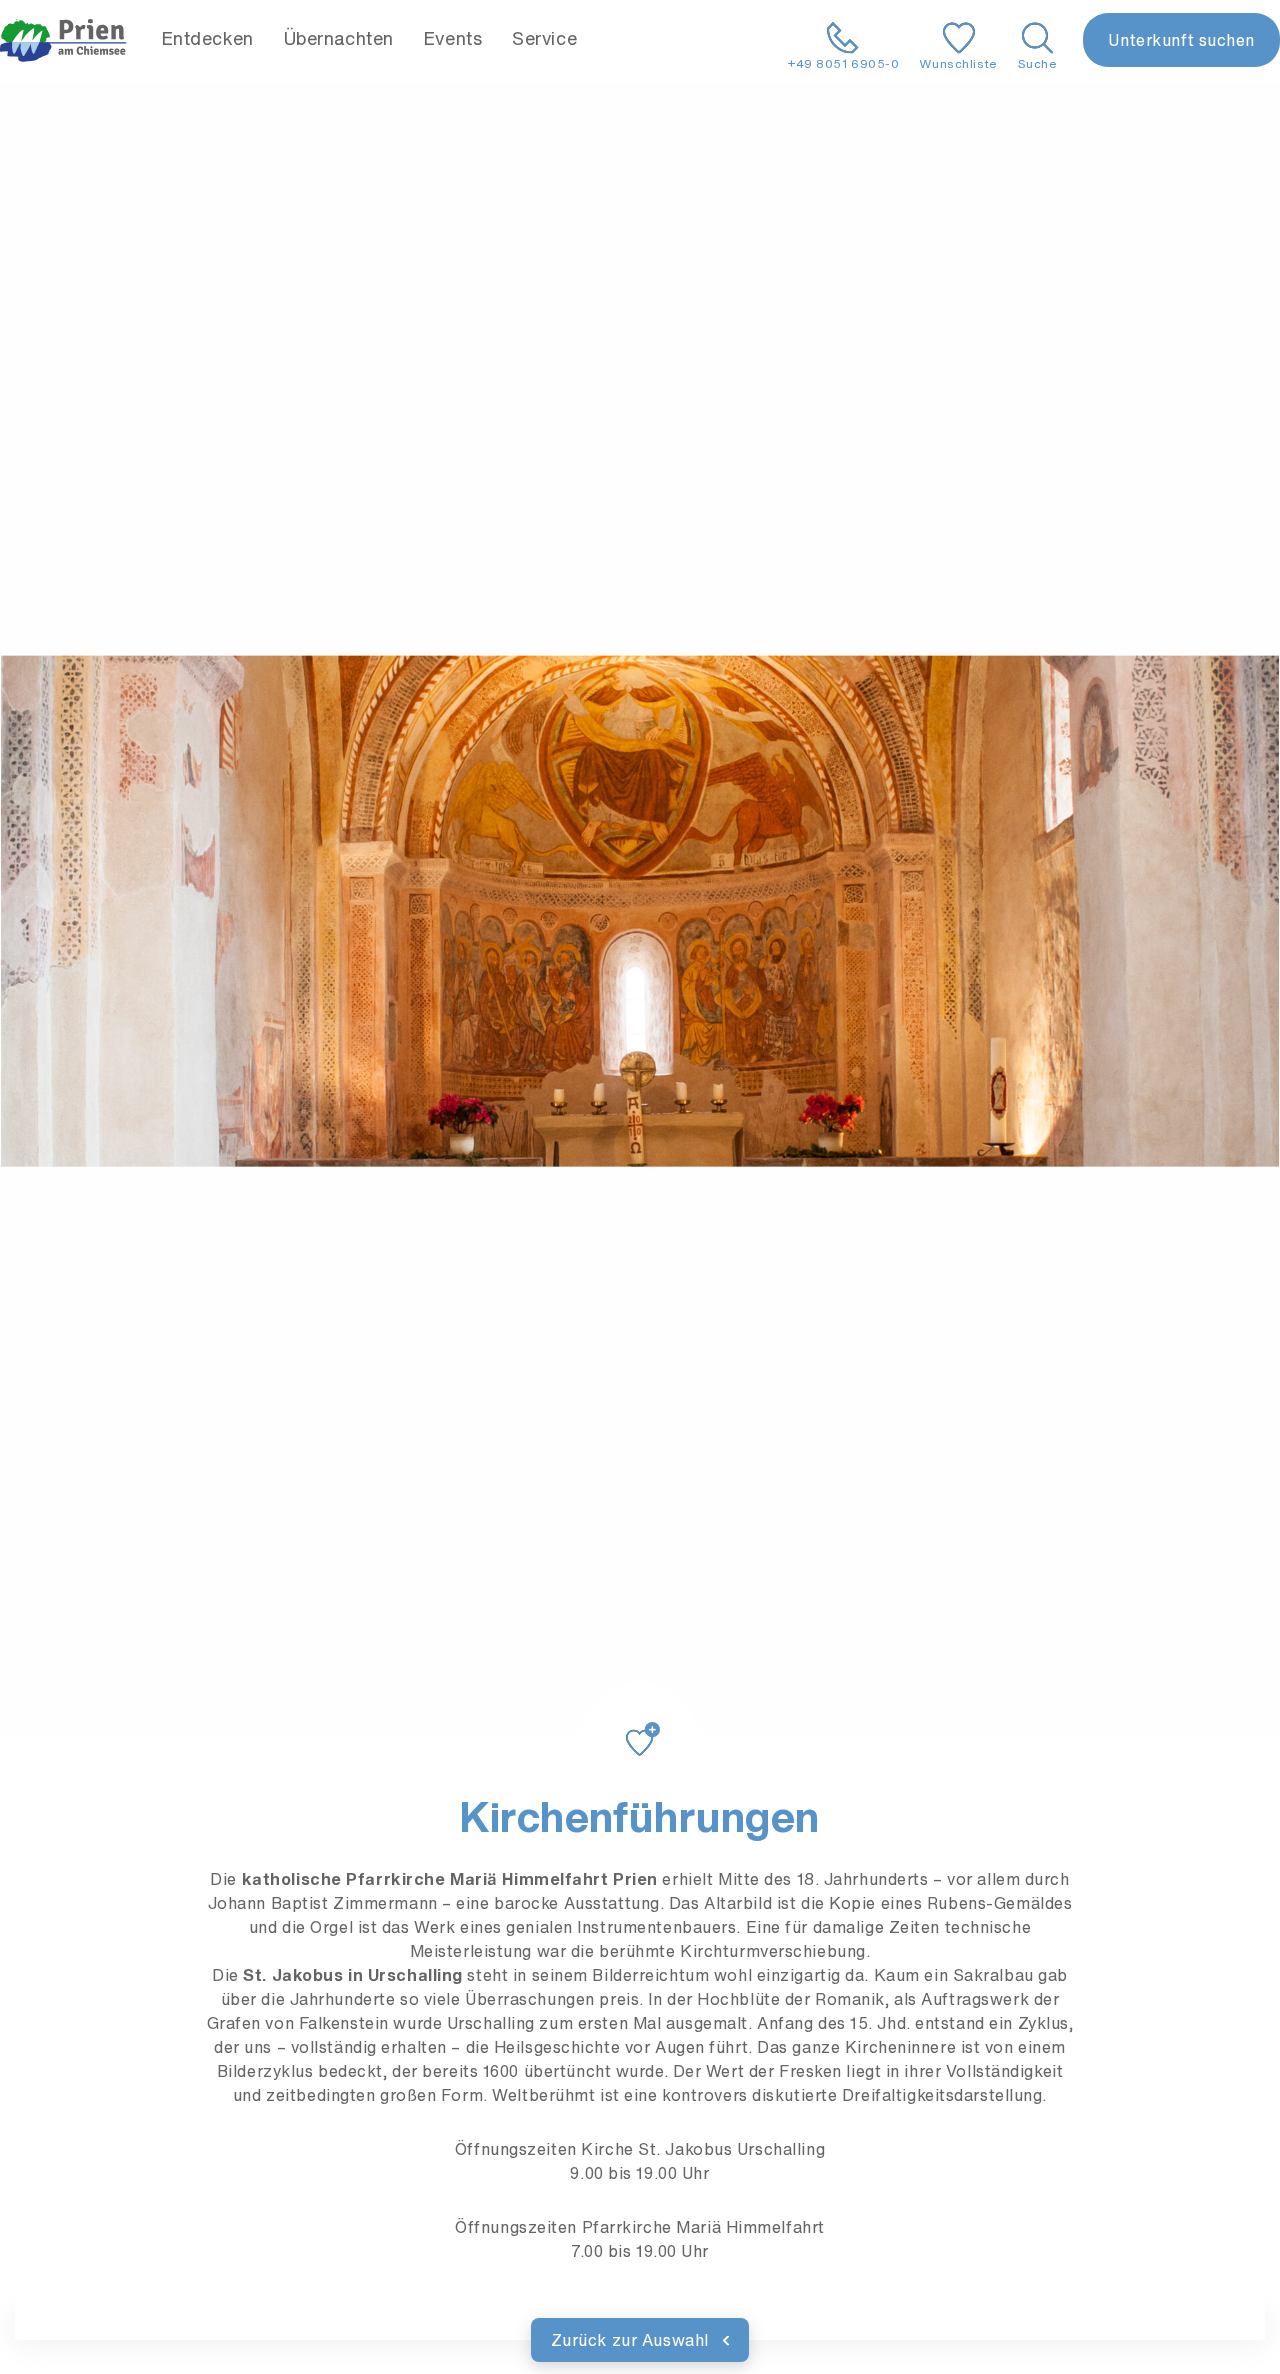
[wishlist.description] (640, 1719)
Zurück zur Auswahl (632, 2340)
